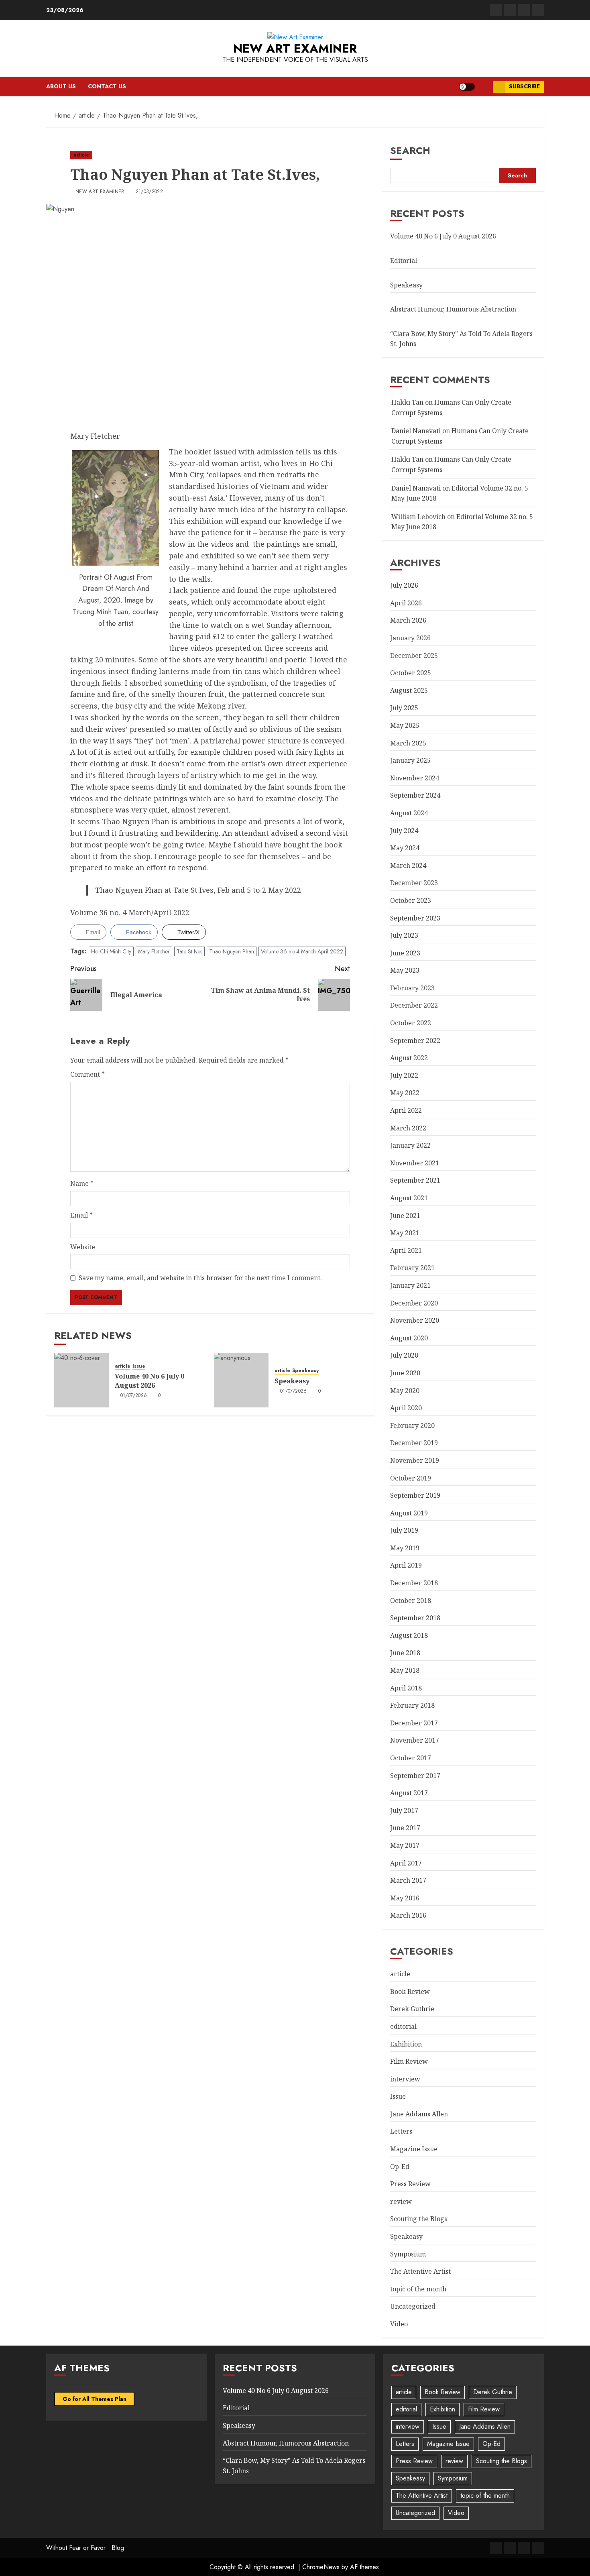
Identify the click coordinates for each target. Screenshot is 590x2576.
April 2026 (406, 603)
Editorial (404, 261)
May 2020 (405, 1391)
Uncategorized (413, 2306)
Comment (87, 1074)
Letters (401, 2131)
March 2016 (408, 1915)
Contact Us (107, 86)
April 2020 (406, 1408)
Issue (139, 1366)
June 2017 (405, 1828)
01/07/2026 (134, 1396)
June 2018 (405, 1653)
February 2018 (412, 1705)
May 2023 (405, 970)
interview (405, 2079)
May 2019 (405, 1548)
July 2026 (404, 585)
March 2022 (408, 1128)
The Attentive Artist (420, 2271)
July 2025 (404, 708)
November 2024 (415, 778)
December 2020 (414, 1303)
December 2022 (414, 1005)
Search (410, 150)
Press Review (410, 2184)
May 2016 (405, 1898)
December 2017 (414, 1723)
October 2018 (411, 1601)
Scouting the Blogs (419, 2219)
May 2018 (405, 1670)
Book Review (410, 1992)
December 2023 (414, 883)
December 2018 (414, 1583)
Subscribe (524, 86)
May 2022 (405, 1093)
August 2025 (409, 690)
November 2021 (415, 1163)
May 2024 (405, 848)
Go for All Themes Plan (95, 2399)
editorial (403, 2026)
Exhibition (406, 2044)
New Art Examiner (295, 48)
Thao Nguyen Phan (232, 951)
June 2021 (405, 1216)
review (401, 2201)
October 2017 (411, 1758)
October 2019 (411, 1478)
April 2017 (406, 1863)
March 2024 (408, 865)
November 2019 (415, 1460)
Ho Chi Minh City (111, 951)
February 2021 (412, 1268)
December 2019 (414, 1443)
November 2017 (415, 1740)
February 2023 (412, 988)
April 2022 (406, 1110)
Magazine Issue (414, 2149)
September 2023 (415, 918)
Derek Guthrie (412, 2009)
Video (399, 2324)
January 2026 (410, 638)
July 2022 (404, 1075)
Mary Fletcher (154, 951)
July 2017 (404, 1810)
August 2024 (409, 813)
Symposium (408, 2254)
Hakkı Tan (407, 402)
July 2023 (404, 935)
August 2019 (409, 1513)
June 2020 (405, 1373)
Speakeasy (305, 1371)
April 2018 (406, 1688)
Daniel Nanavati (416, 431)
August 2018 (409, 1635)
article (81, 155)
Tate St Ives (189, 951)
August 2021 (409, 1198)
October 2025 (411, 673)
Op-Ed (400, 2167)
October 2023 (411, 900)
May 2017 (405, 1845)
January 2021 (410, 1285)
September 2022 (415, 1041)
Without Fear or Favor (76, 2548)
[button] (484, 87)
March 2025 (408, 743)
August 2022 (409, 1058)
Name (82, 1183)
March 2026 (408, 620)
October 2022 (411, 1023)
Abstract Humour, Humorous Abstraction (453, 309)
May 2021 (405, 1233)
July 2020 (404, 1355)
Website (83, 1247)
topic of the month (418, 2289)
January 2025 (410, 760)
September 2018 (415, 1618)
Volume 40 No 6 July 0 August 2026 (150, 1381)
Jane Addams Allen (419, 2114)
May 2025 (405, 725)
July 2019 (404, 1530)
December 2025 (414, 656)
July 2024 (404, 831)
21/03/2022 (150, 192)
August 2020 (409, 1338)
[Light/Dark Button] (467, 87)
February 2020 (412, 1425)
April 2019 (406, 1565)
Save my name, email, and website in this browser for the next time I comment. (200, 1278)
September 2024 (415, 795)
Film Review (409, 2061)
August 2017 (409, 1793)
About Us (61, 86)
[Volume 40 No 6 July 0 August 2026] (81, 1380)
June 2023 (405, 953)
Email (81, 1215)
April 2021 (406, 1250)
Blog (118, 2548)
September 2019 (415, 1495)
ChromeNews (321, 2567)
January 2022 (410, 1145)
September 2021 (415, 1180)
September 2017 (415, 1776)
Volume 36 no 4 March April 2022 (302, 951)
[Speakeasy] (241, 1380)
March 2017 (408, 1880)
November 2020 (415, 1320)
